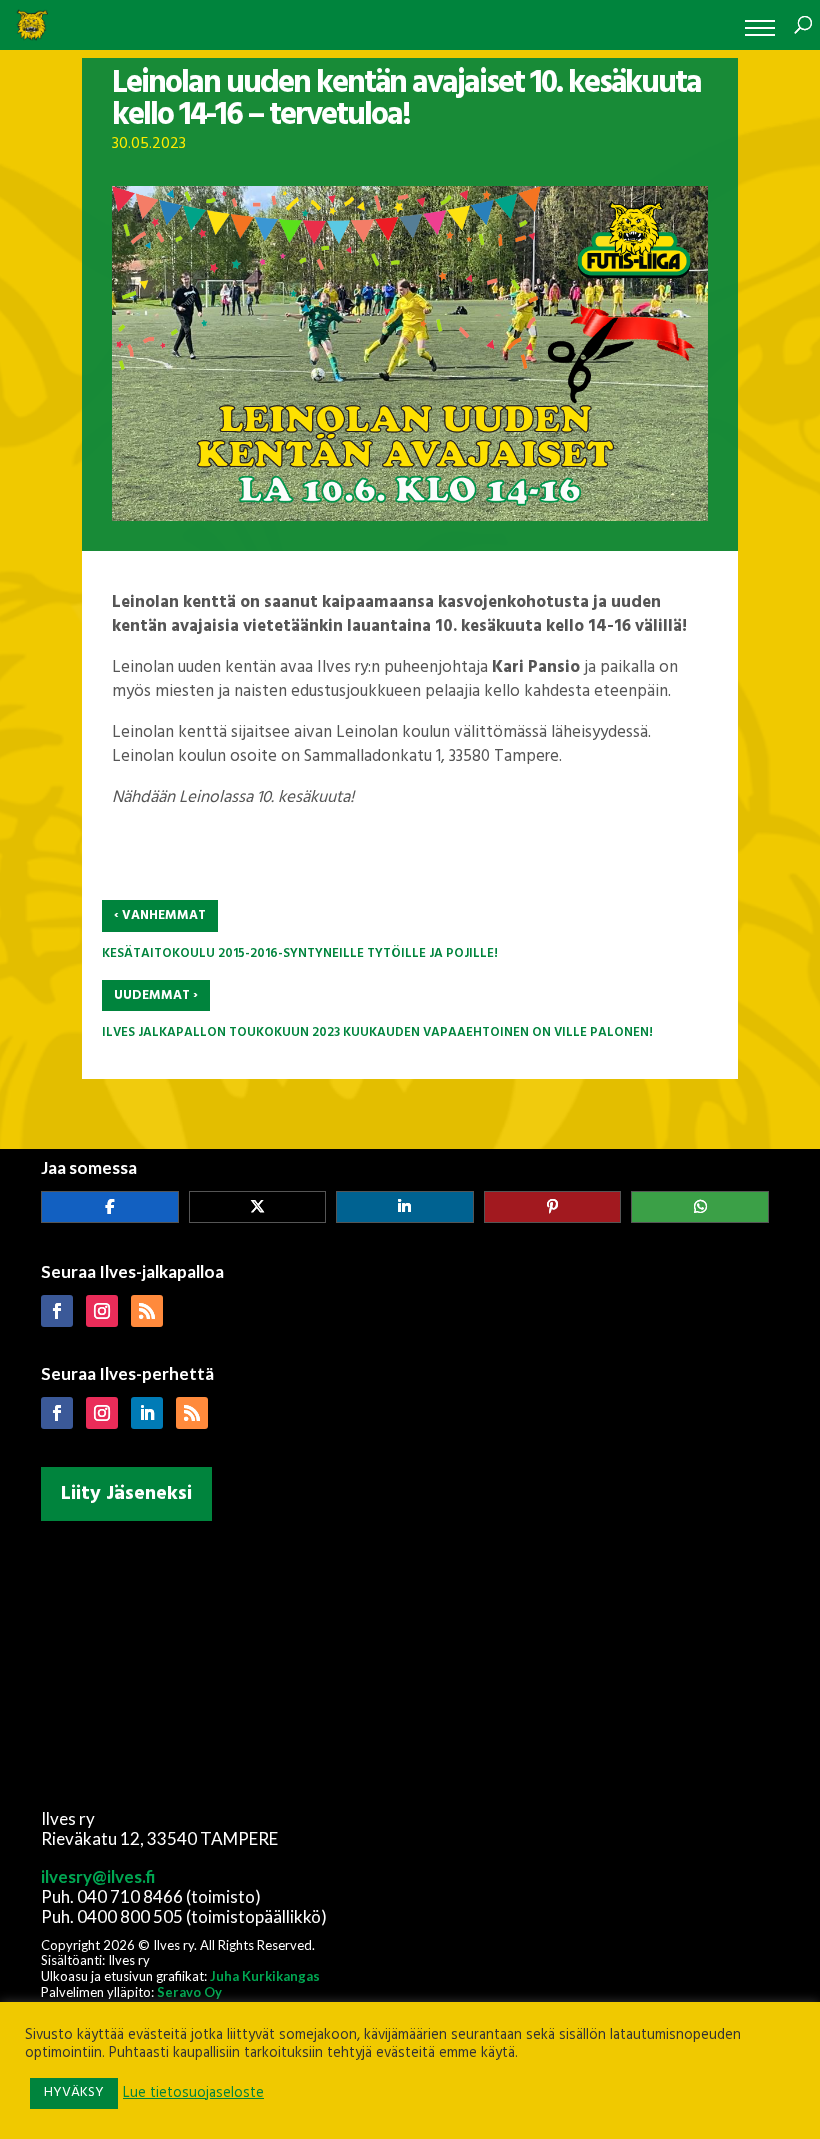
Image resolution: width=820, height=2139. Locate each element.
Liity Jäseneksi (126, 1494)
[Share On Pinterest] (553, 1207)
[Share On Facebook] (110, 1207)
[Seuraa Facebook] (57, 1311)
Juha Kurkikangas (265, 1976)
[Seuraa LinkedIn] (147, 1413)
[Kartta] (410, 1661)
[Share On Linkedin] (405, 1207)
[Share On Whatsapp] (700, 1207)
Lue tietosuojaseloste (193, 2094)
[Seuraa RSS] (147, 1311)
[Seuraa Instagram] (102, 1311)
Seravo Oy (189, 1992)
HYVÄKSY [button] (74, 2092)
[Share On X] (258, 1207)
